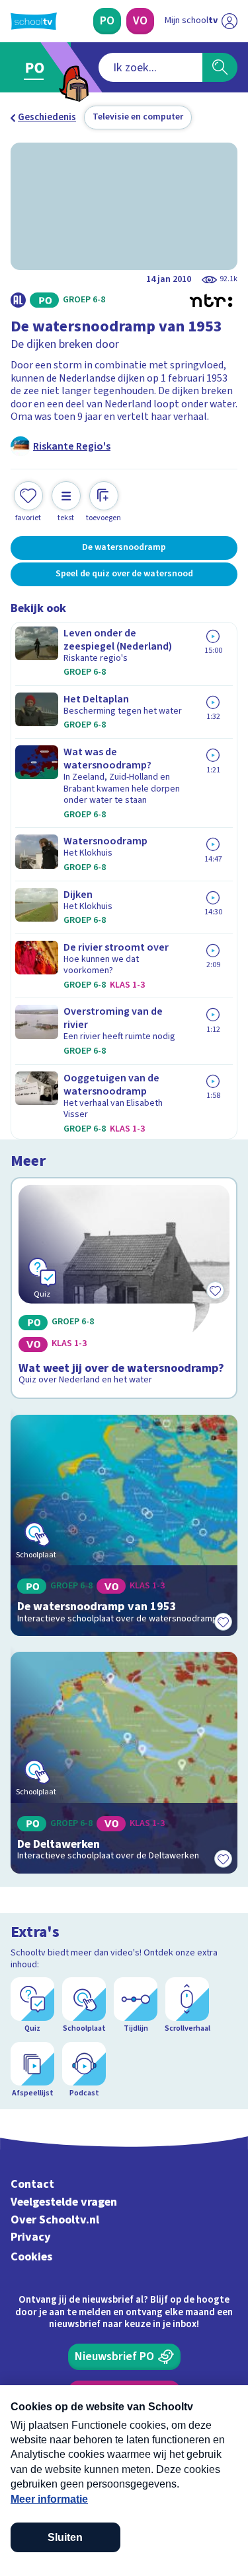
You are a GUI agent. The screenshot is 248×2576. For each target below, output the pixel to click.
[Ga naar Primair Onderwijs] (37, 67)
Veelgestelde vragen (64, 2202)
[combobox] (150, 67)
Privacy (31, 2237)
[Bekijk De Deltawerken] (124, 1763)
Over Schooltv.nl (55, 2220)
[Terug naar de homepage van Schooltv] (34, 21)
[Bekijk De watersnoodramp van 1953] (124, 1526)
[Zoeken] (220, 67)
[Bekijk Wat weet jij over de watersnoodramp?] (124, 1288)
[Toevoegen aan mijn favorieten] (223, 1621)
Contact (32, 2184)
